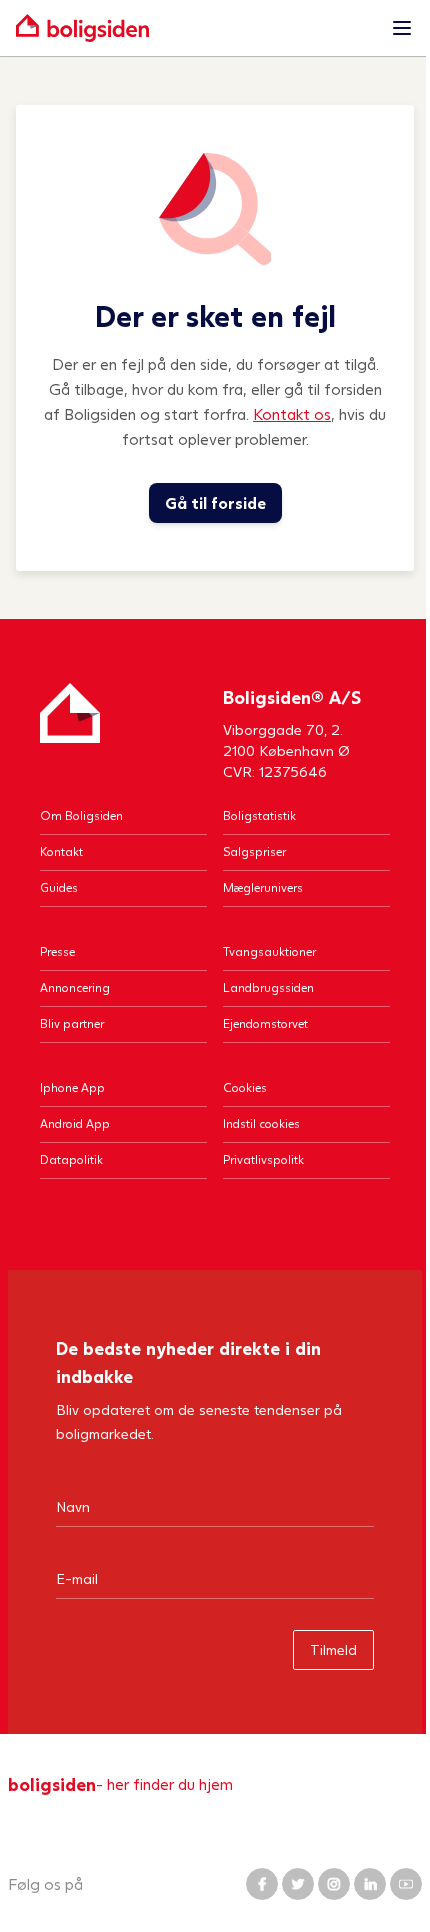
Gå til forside (215, 502)
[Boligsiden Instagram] (334, 1884)
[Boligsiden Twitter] (298, 1884)
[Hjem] (70, 732)
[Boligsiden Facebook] (262, 1884)
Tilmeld (333, 1649)
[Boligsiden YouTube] (406, 1884)
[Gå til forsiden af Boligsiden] (195, 28)
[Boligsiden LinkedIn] (370, 1884)
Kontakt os (292, 413)
